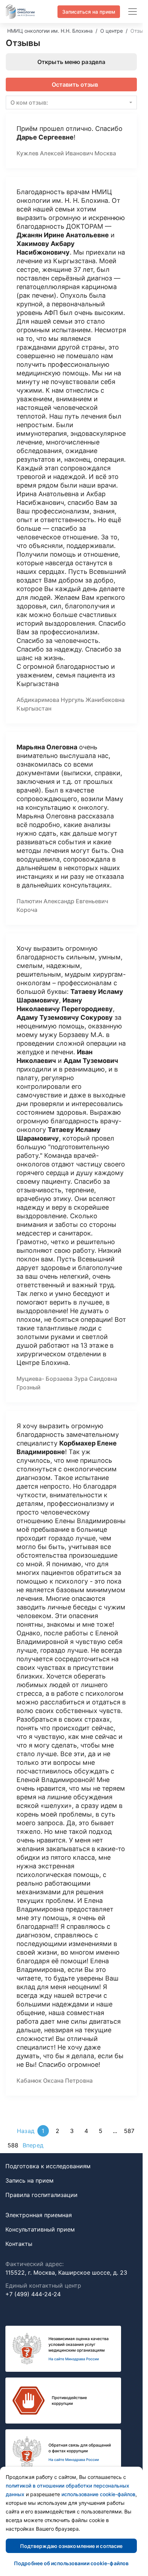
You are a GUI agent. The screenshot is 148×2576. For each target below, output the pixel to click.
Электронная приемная (39, 2215)
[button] (71, 102)
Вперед (33, 2145)
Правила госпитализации (41, 2195)
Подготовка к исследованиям (48, 2166)
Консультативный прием (40, 2229)
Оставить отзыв (75, 85)
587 (129, 2131)
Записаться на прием (89, 12)
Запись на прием (29, 2180)
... (115, 2131)
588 (13, 2145)
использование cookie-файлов (98, 2494)
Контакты (19, 2244)
